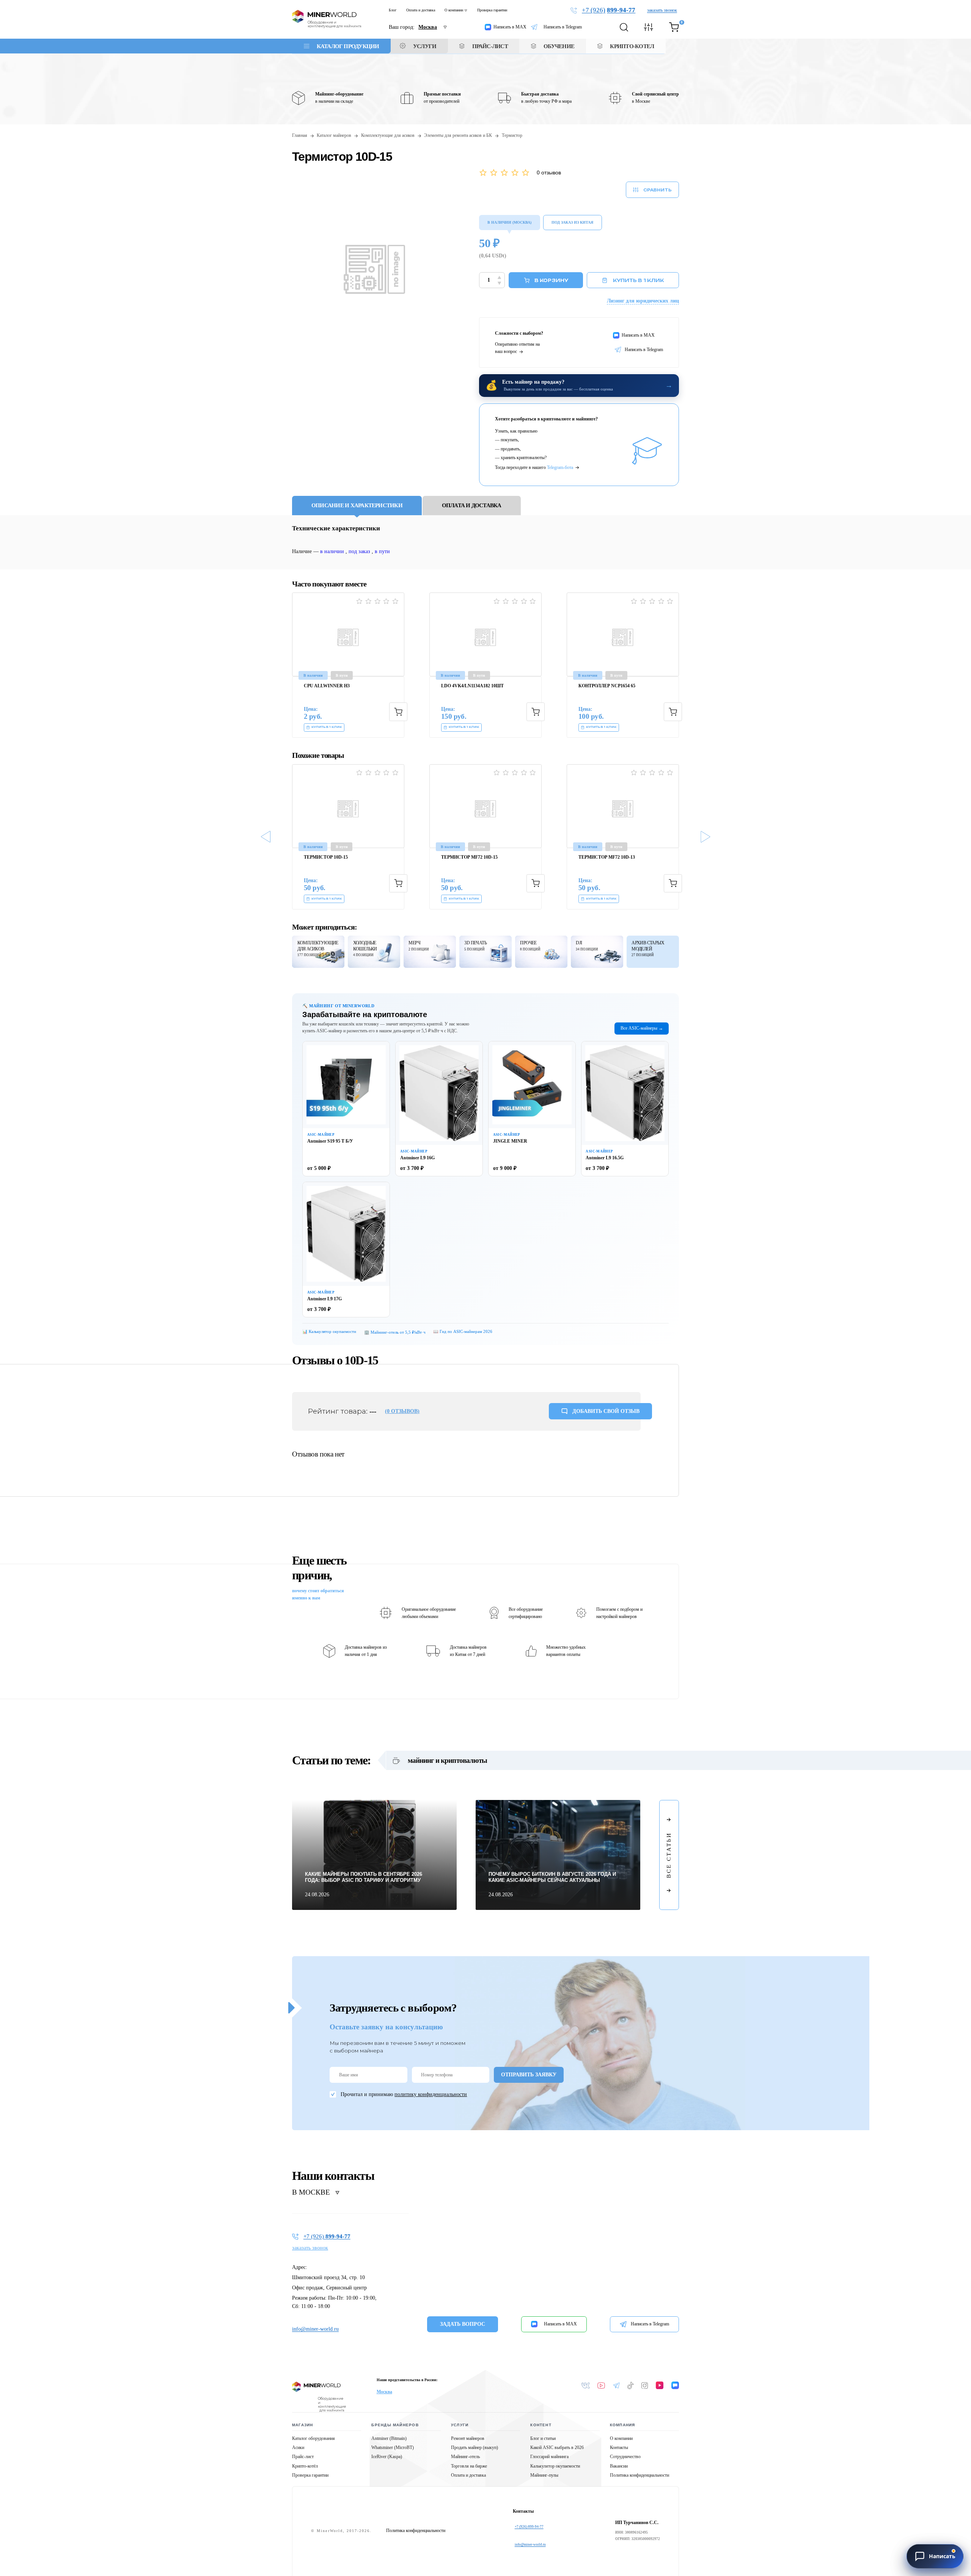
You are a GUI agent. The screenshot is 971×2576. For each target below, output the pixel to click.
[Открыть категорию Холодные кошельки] (374, 952)
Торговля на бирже (469, 2466)
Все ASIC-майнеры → (642, 1028)
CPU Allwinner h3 (327, 686)
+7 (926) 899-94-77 (529, 2527)
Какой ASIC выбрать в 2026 (557, 2447)
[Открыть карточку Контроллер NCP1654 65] (623, 634)
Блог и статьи (543, 2438)
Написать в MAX (510, 27)
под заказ (359, 551)
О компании (454, 10)
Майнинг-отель (465, 2457)
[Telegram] (616, 2386)
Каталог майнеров (334, 136)
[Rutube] (660, 2385)
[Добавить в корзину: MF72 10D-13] (673, 883)
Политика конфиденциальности (639, 2475)
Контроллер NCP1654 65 (607, 686)
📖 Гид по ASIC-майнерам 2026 (463, 1331)
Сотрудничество (625, 2457)
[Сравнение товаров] (649, 27)
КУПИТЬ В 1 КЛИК (638, 280)
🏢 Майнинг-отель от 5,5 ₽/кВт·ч (395, 1332)
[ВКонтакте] (586, 2386)
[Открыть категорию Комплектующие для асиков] (318, 952)
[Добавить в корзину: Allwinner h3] (398, 712)
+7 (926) (609, 10)
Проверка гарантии (492, 10)
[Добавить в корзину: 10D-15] (398, 883)
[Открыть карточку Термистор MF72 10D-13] (623, 806)
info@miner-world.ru (315, 2329)
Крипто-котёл (305, 2466)
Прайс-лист (303, 2457)
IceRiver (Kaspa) (387, 2457)
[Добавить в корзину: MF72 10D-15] (536, 883)
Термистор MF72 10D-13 (607, 857)
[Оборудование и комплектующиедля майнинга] (316, 2387)
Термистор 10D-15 (326, 857)
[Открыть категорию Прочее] (541, 952)
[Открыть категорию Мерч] (430, 952)
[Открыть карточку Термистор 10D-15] (348, 806)
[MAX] (675, 2385)
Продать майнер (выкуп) (475, 2447)
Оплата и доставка (421, 10)
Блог (393, 10)
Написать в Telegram (563, 27)
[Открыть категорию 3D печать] (485, 952)
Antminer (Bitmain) (389, 2438)
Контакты (619, 2447)
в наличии (332, 551)
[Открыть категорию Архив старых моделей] (653, 952)
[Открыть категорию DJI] (597, 952)
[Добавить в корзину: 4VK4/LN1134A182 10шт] (536, 712)
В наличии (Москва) (509, 222)
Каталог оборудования (313, 2438)
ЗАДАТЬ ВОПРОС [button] (463, 2324)
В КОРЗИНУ (551, 280)
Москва (384, 2392)
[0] (674, 27)
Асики (298, 2447)
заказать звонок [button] (662, 10)
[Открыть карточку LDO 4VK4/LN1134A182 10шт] (485, 634)
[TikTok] (631, 2386)
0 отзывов (549, 173)
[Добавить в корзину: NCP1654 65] (673, 712)
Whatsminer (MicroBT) (393, 2447)
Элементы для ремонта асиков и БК (458, 136)
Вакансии (619, 2466)
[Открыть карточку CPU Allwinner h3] (348, 634)
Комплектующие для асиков (388, 136)
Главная (300, 136)
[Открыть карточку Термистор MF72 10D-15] (485, 806)
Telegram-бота (560, 467)
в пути (382, 551)
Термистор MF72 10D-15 (469, 857)
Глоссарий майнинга (549, 2457)
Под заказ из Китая (572, 222)
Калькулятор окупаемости (555, 2466)
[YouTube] (601, 2386)
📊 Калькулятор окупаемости (329, 1331)
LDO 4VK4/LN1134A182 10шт (472, 686)
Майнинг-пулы (544, 2475)
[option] (350, 665)
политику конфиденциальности (431, 2094)
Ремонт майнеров (468, 2438)
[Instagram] (645, 2386)
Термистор (512, 136)
